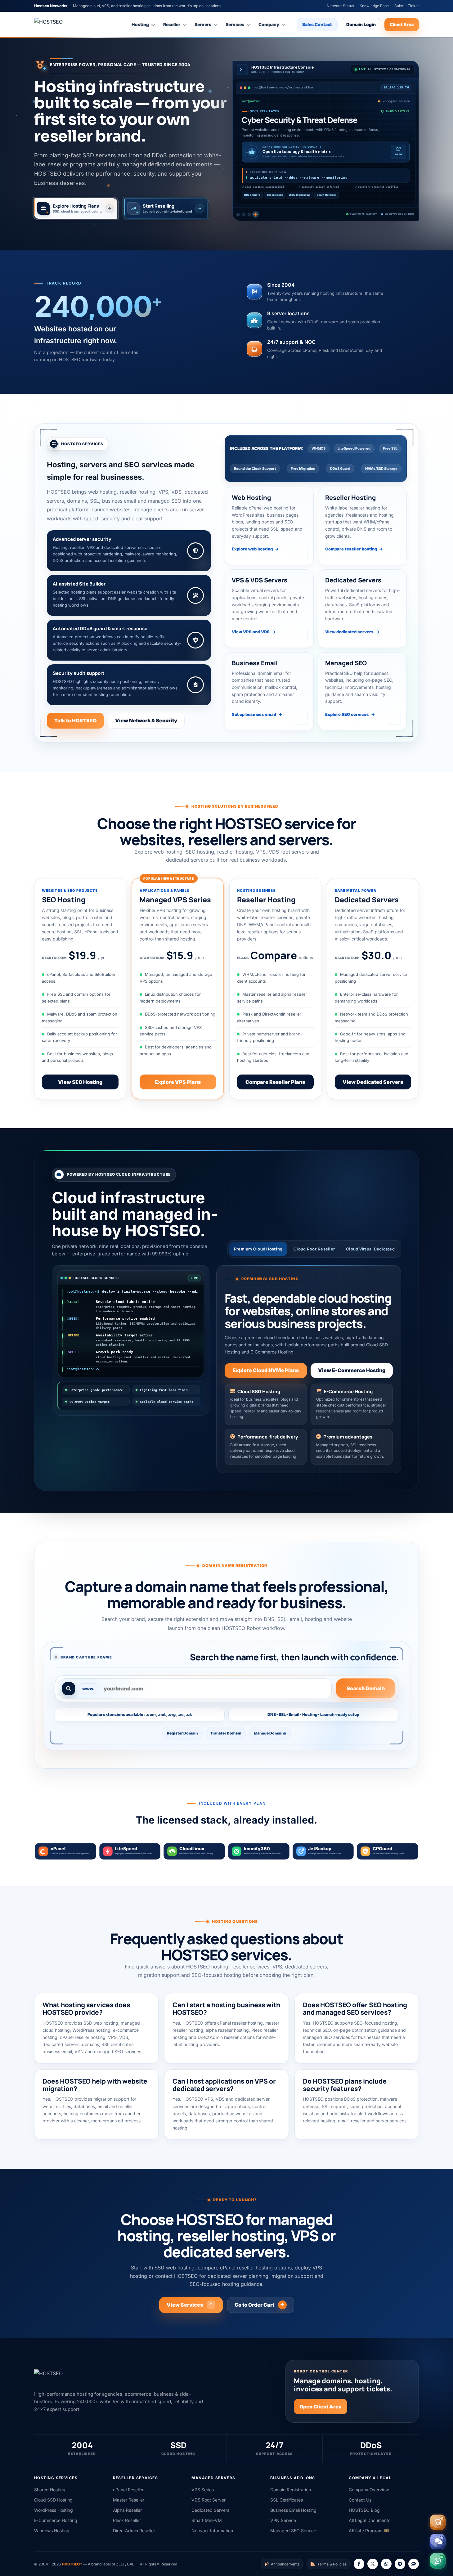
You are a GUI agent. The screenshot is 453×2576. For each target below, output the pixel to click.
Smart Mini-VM (207, 2520)
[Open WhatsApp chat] (438, 2561)
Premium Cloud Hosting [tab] (258, 1249)
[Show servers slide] (251, 214)
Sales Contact (317, 24)
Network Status (340, 6)
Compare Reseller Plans (275, 1082)
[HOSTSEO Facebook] (359, 2564)
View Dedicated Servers (373, 1082)
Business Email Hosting (293, 2510)
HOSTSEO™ (72, 2564)
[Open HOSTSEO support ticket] (438, 2522)
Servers (203, 24)
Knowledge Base (374, 6)
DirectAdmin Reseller (134, 2531)
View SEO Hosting (80, 1082)
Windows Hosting (52, 2531)
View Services (185, 2305)
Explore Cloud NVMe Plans (266, 1370)
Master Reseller (129, 2500)
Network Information (212, 2531)
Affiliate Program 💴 (369, 2531)
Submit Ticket (407, 6)
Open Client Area (321, 2407)
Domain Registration (291, 2490)
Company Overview (369, 2490)
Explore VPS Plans (178, 1082)
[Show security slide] (256, 214)
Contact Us (360, 2500)
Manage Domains (270, 1733)
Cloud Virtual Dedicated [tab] (370, 1249)
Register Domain (182, 1733)
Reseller (172, 24)
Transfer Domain (226, 1733)
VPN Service (283, 2520)
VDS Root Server (209, 2500)
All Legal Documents (370, 2520)
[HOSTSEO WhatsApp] (386, 2564)
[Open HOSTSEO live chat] (438, 2542)
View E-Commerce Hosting (352, 1370)
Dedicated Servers (210, 2510)
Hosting (140, 24)
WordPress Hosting (54, 2510)
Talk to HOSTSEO (75, 720)
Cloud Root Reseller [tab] (314, 1249)
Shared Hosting (50, 2490)
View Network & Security (146, 720)
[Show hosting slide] (238, 214)
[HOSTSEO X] (373, 2564)
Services (235, 24)
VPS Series (203, 2490)
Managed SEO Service (293, 2531)
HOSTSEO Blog (364, 2510)
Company (269, 24)
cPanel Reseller (128, 2490)
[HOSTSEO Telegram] (400, 2564)
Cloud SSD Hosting (53, 2500)
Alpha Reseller (127, 2510)
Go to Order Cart (254, 2305)
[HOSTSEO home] (64, 25)
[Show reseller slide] (244, 214)
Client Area (402, 24)
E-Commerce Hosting (56, 2520)
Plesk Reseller (127, 2520)
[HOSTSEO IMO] (414, 2564)
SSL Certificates (287, 2500)
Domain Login (361, 24)
